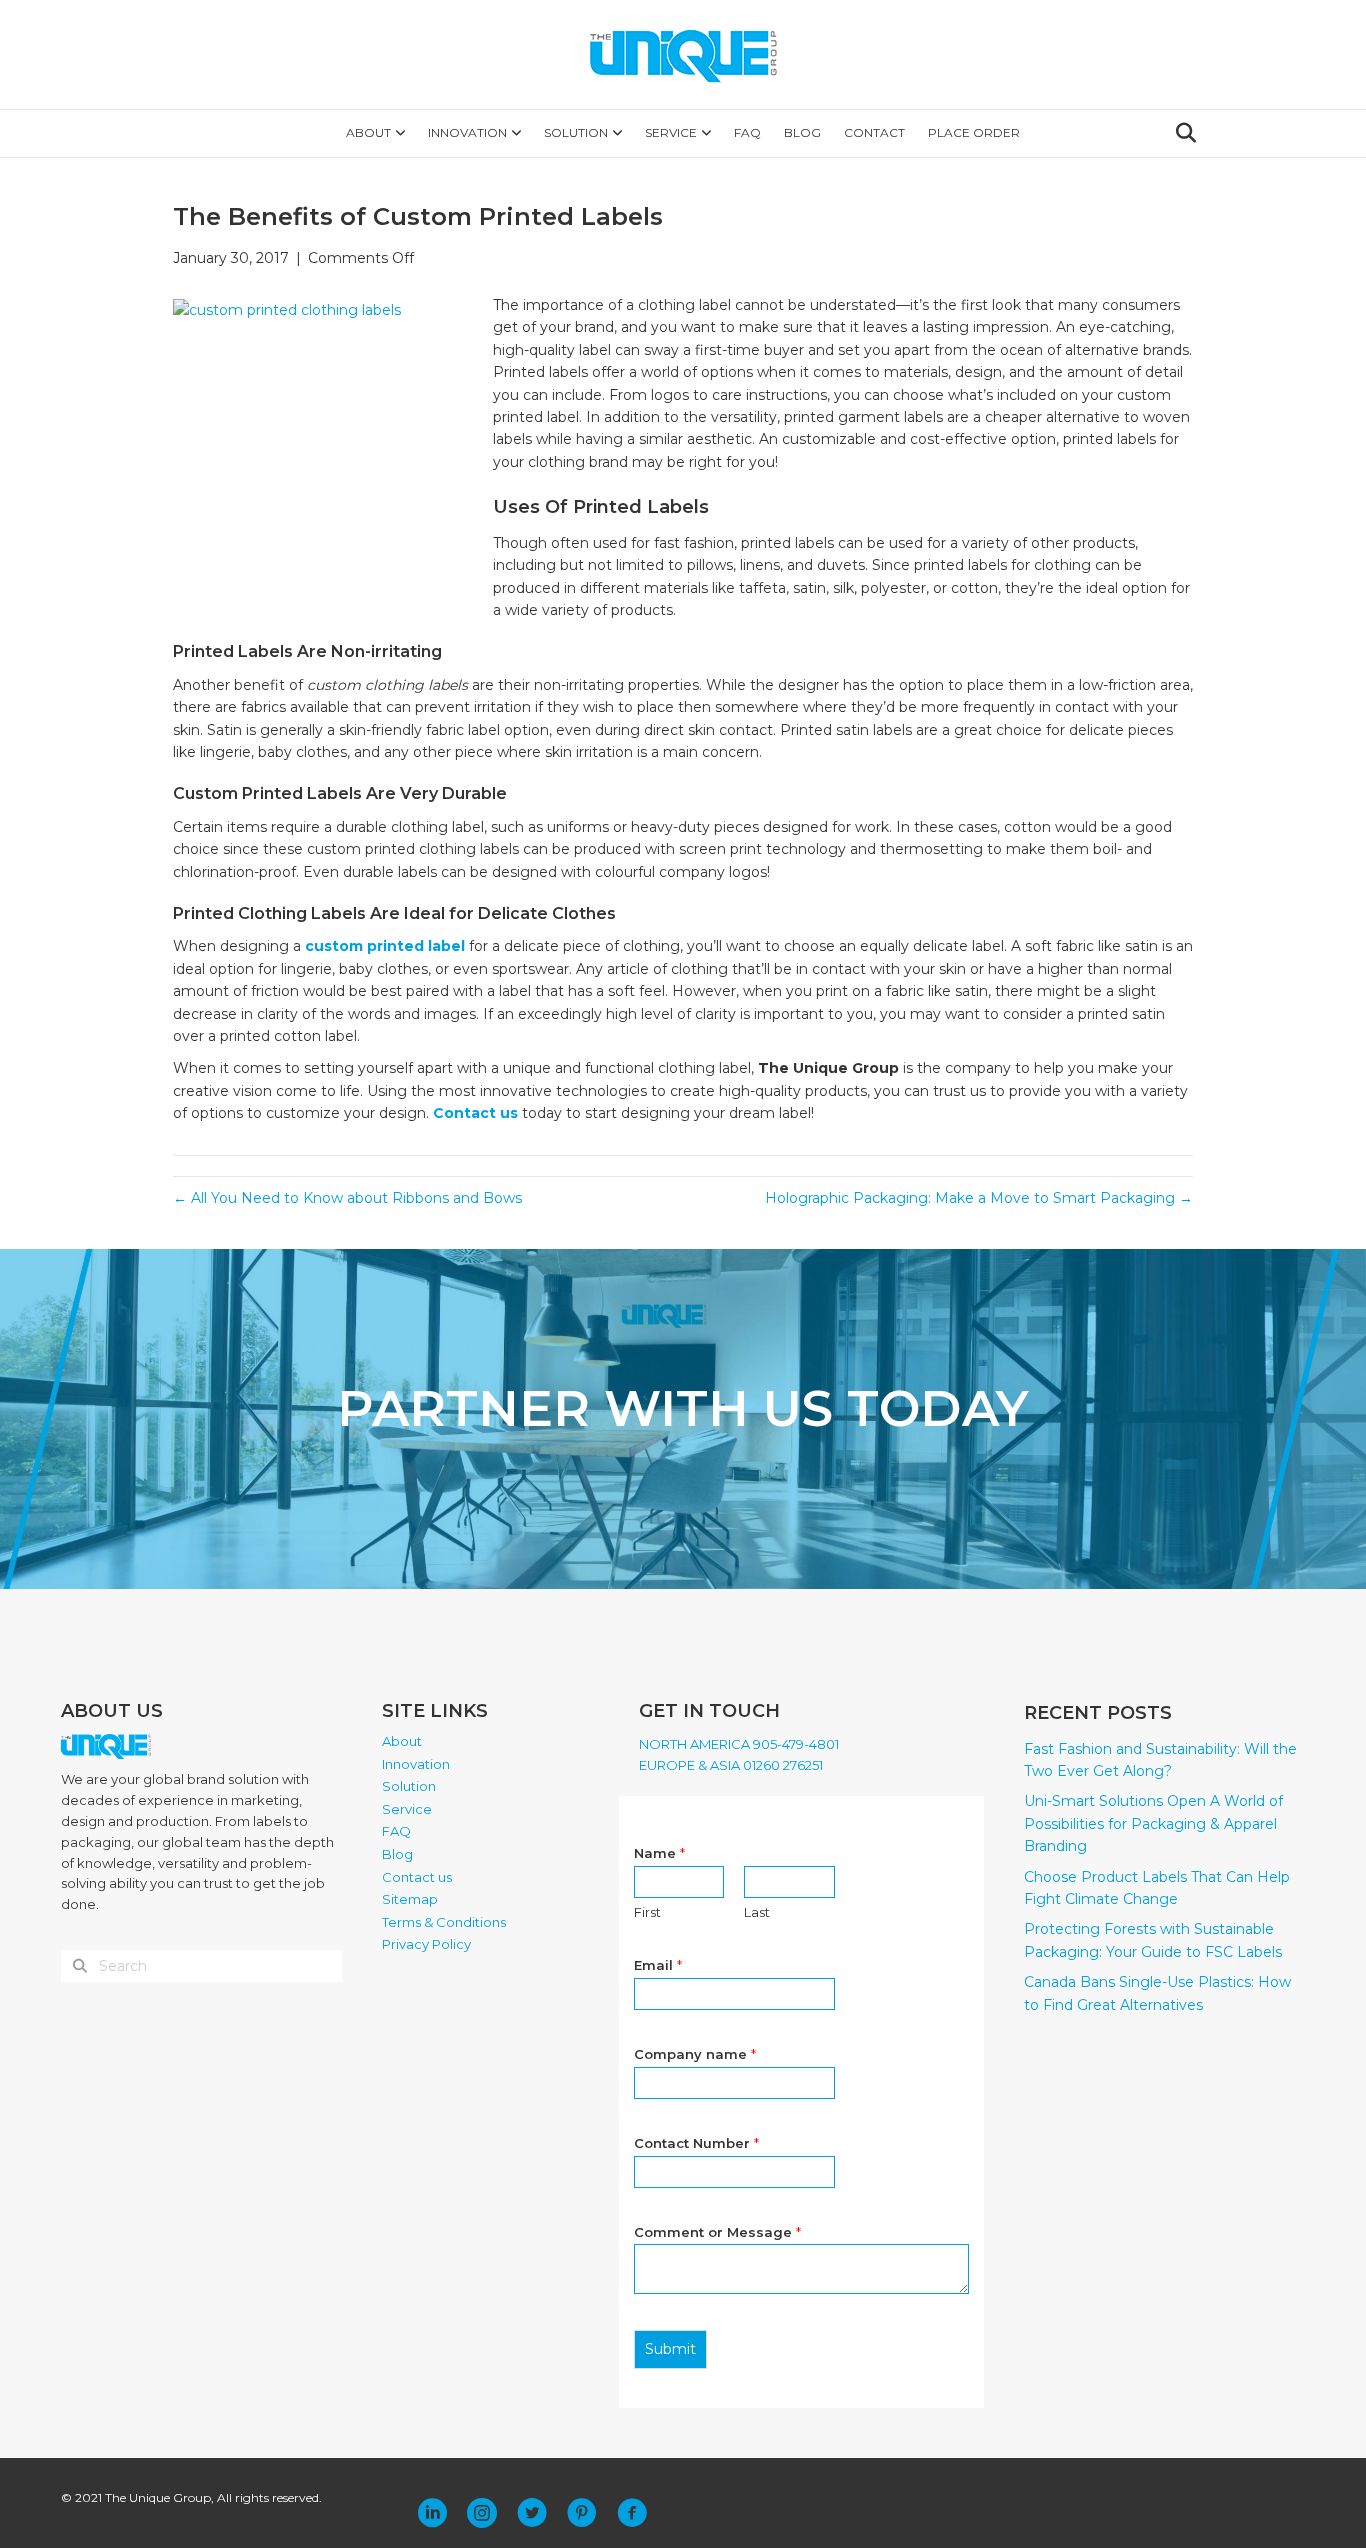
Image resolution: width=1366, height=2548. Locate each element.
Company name (695, 2054)
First (647, 1912)
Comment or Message (717, 2232)
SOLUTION (576, 132)
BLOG (802, 132)
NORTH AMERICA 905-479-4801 (739, 1744)
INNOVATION (467, 132)
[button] (432, 2513)
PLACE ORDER (974, 132)
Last (757, 1912)
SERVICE (671, 132)
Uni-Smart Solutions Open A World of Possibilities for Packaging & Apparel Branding (1153, 1823)
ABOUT (368, 132)
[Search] (1180, 133)
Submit (670, 2349)
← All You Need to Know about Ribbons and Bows (347, 1198)
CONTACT (874, 132)
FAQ (747, 132)
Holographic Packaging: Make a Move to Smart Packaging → (979, 1198)
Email (658, 1965)
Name (659, 1853)
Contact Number (696, 2143)
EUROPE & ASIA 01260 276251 (731, 1765)
